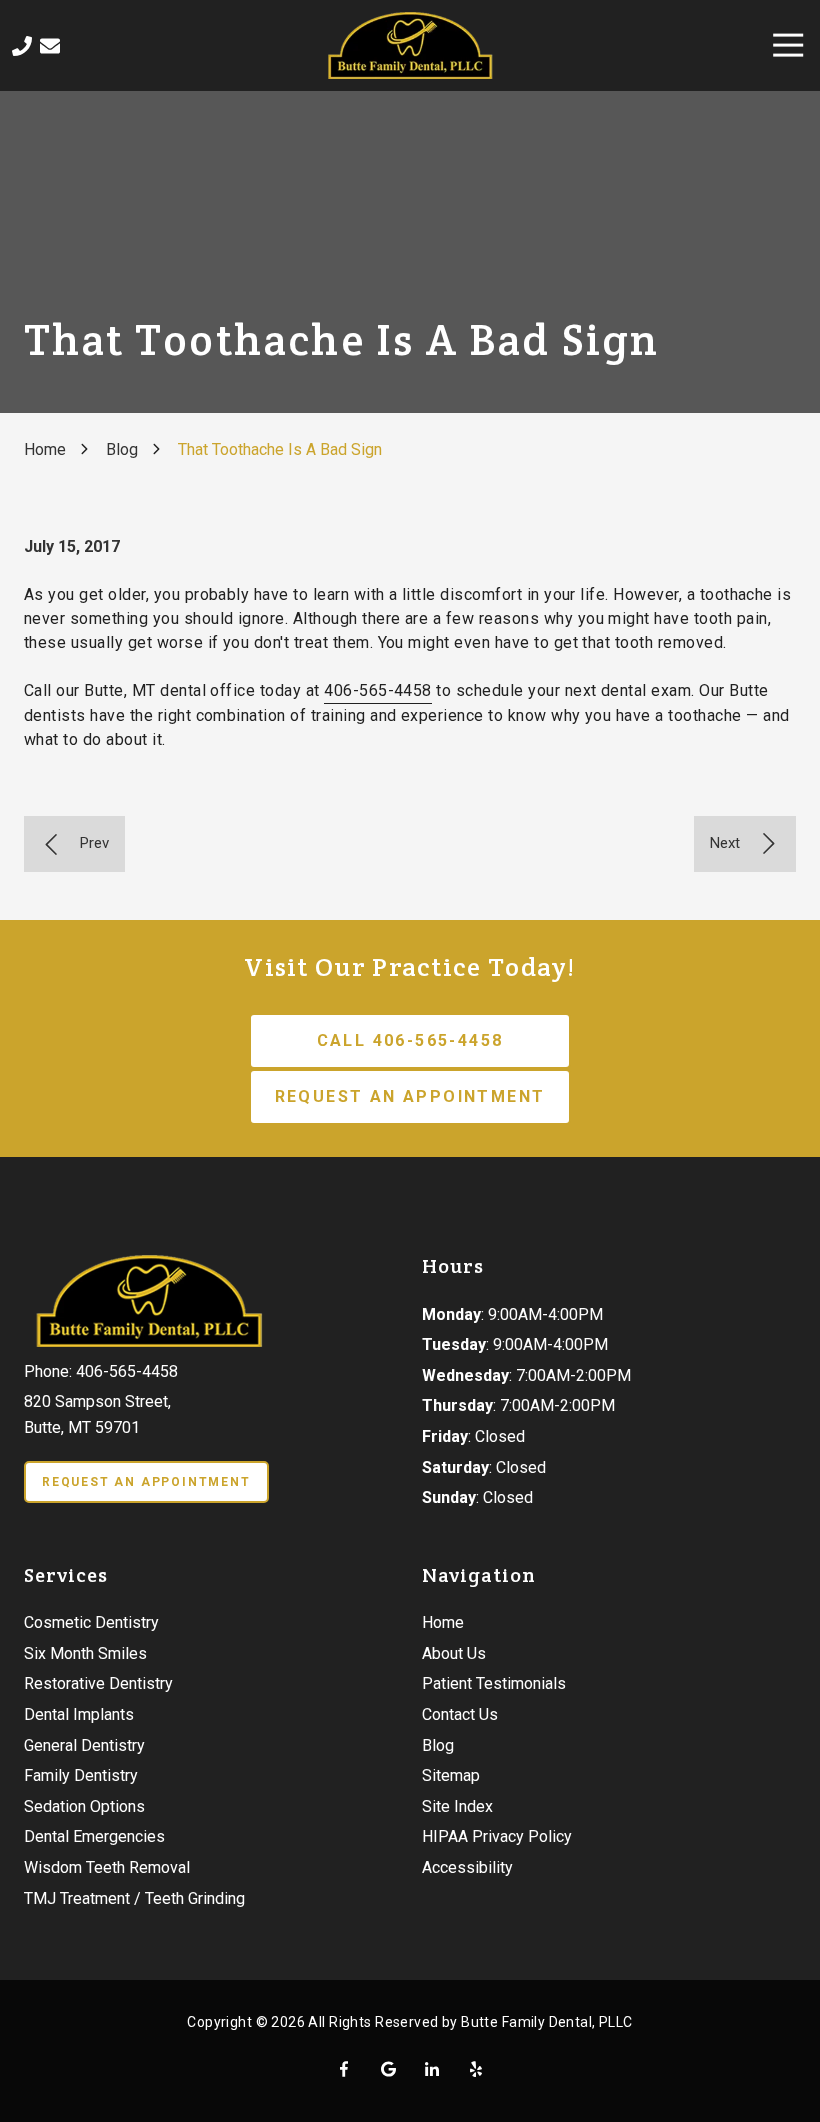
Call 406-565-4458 (410, 1040)
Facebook (344, 2069)
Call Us (22, 46)
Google (388, 2069)
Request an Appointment (410, 1096)
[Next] (745, 844)
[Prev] (74, 844)
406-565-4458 (378, 690)
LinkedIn (432, 2069)
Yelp (476, 2069)
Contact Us (50, 46)
